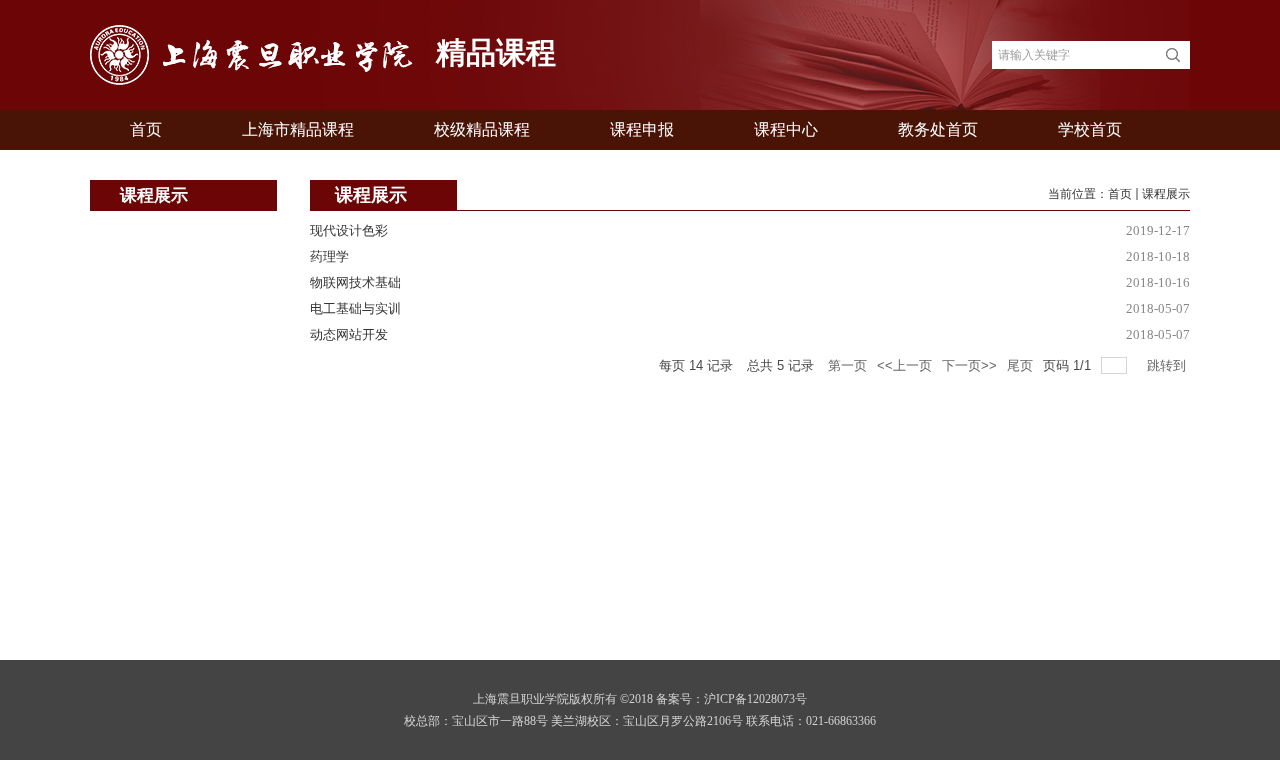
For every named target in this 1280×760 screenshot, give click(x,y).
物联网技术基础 (355, 282)
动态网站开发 (349, 334)
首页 (1120, 194)
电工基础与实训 (355, 308)
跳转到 (1168, 365)
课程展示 (1166, 194)
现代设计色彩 (349, 230)
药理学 (329, 256)
